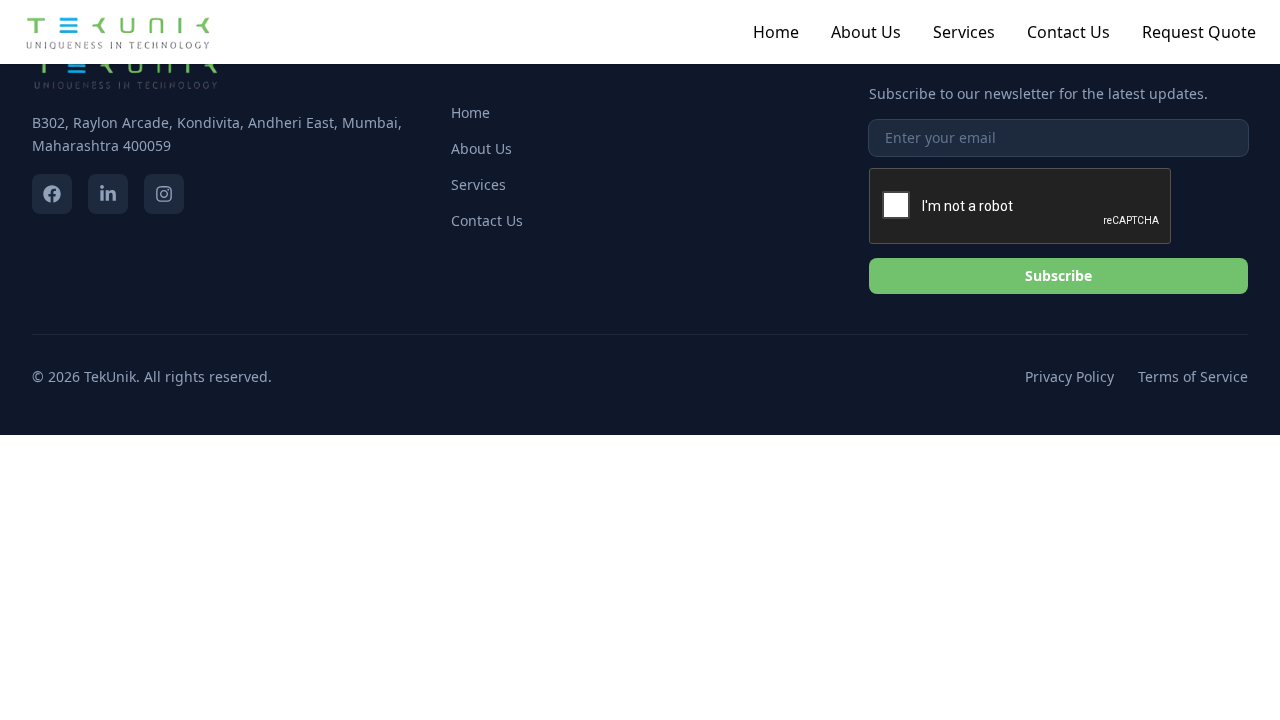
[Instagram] (164, 194)
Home (776, 32)
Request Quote (1199, 32)
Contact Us (1068, 32)
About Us (866, 32)
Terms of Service (1193, 376)
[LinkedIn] (108, 194)
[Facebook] (52, 194)
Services (964, 32)
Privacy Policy (1069, 376)
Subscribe (1058, 275)
